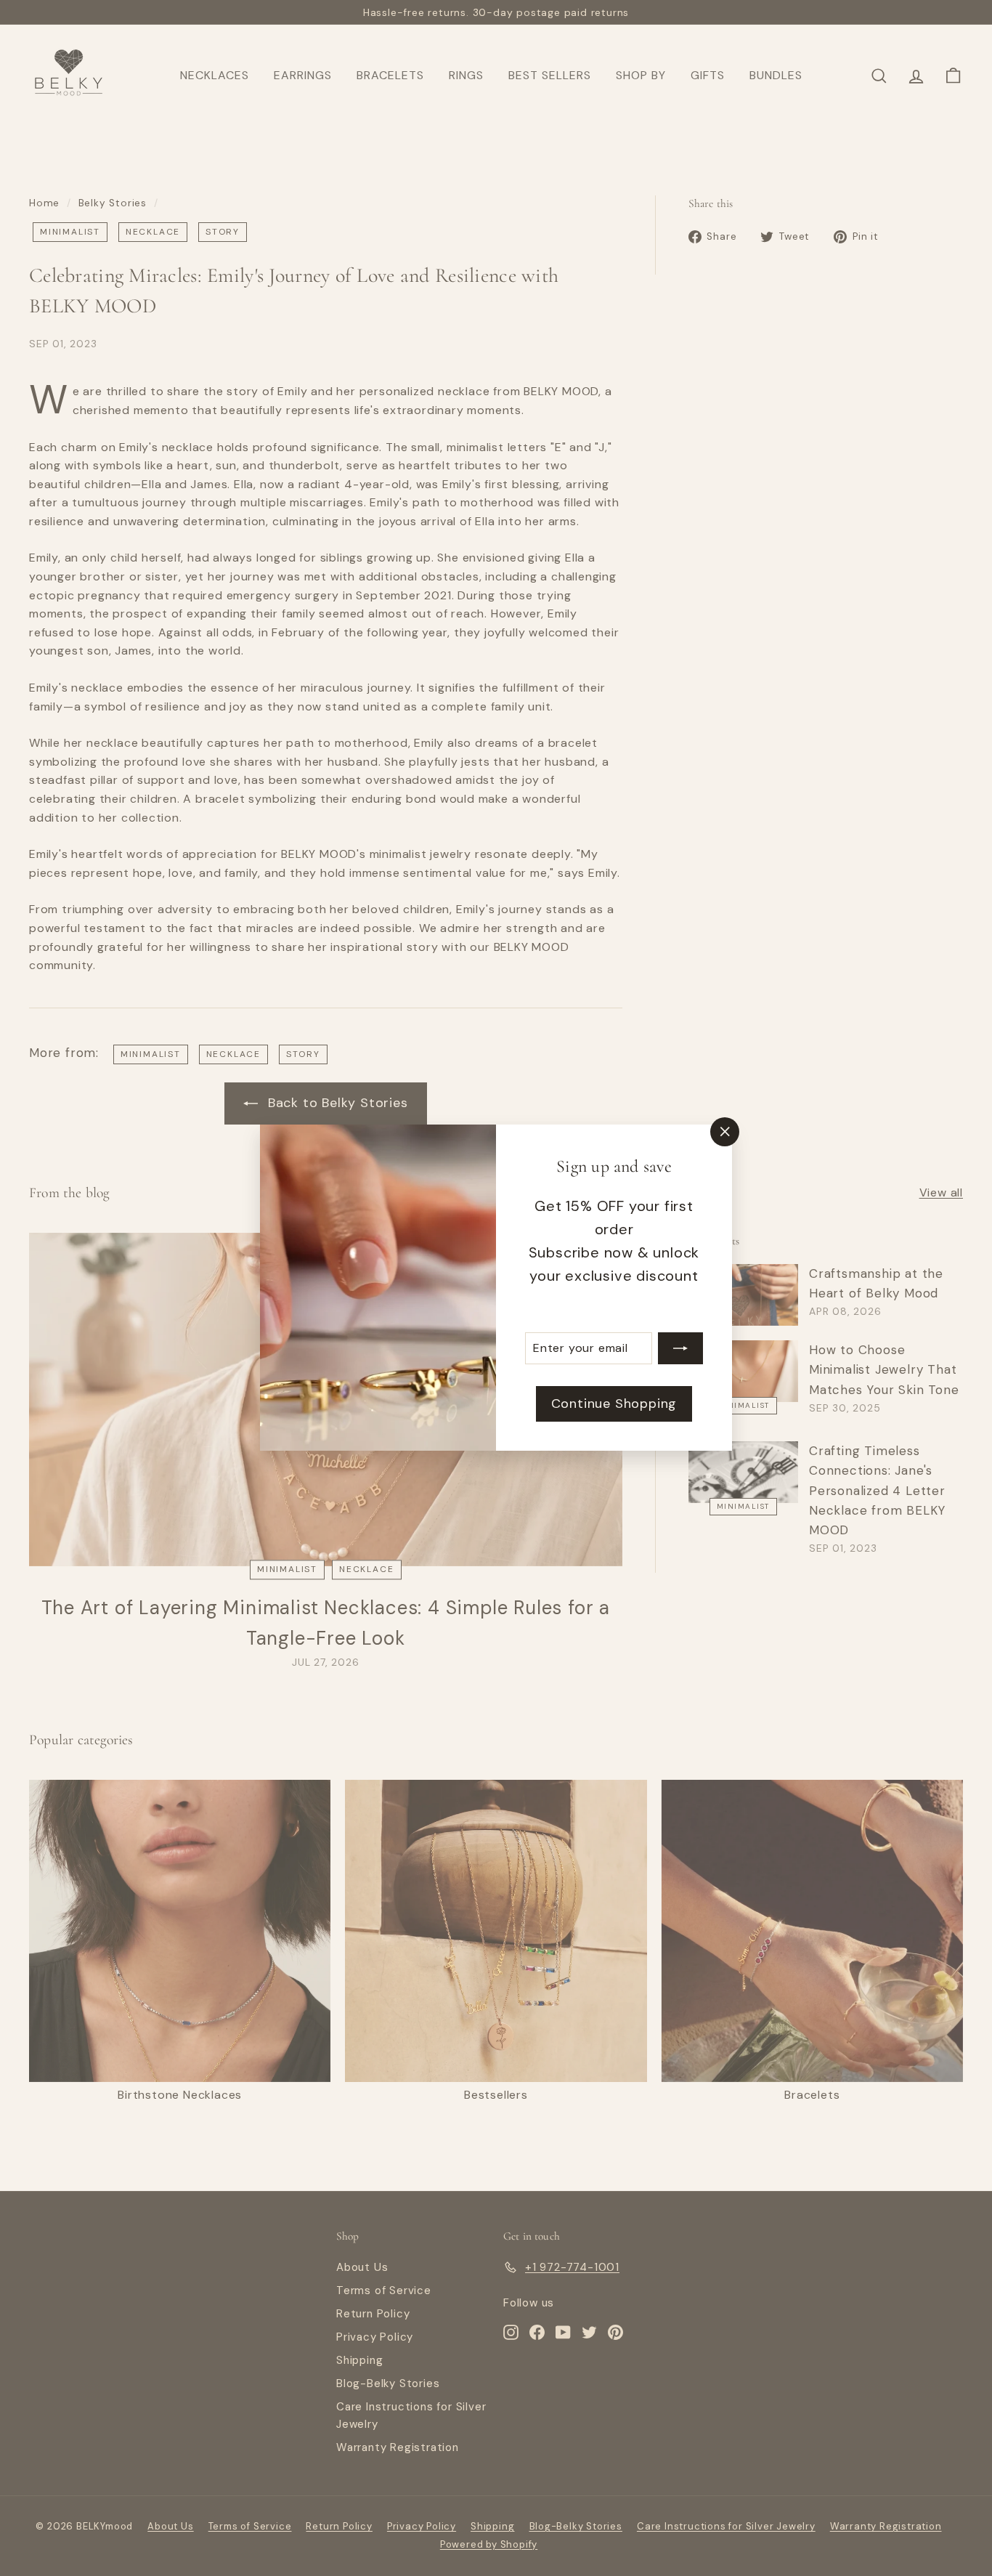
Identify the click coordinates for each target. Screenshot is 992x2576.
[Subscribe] (680, 1348)
